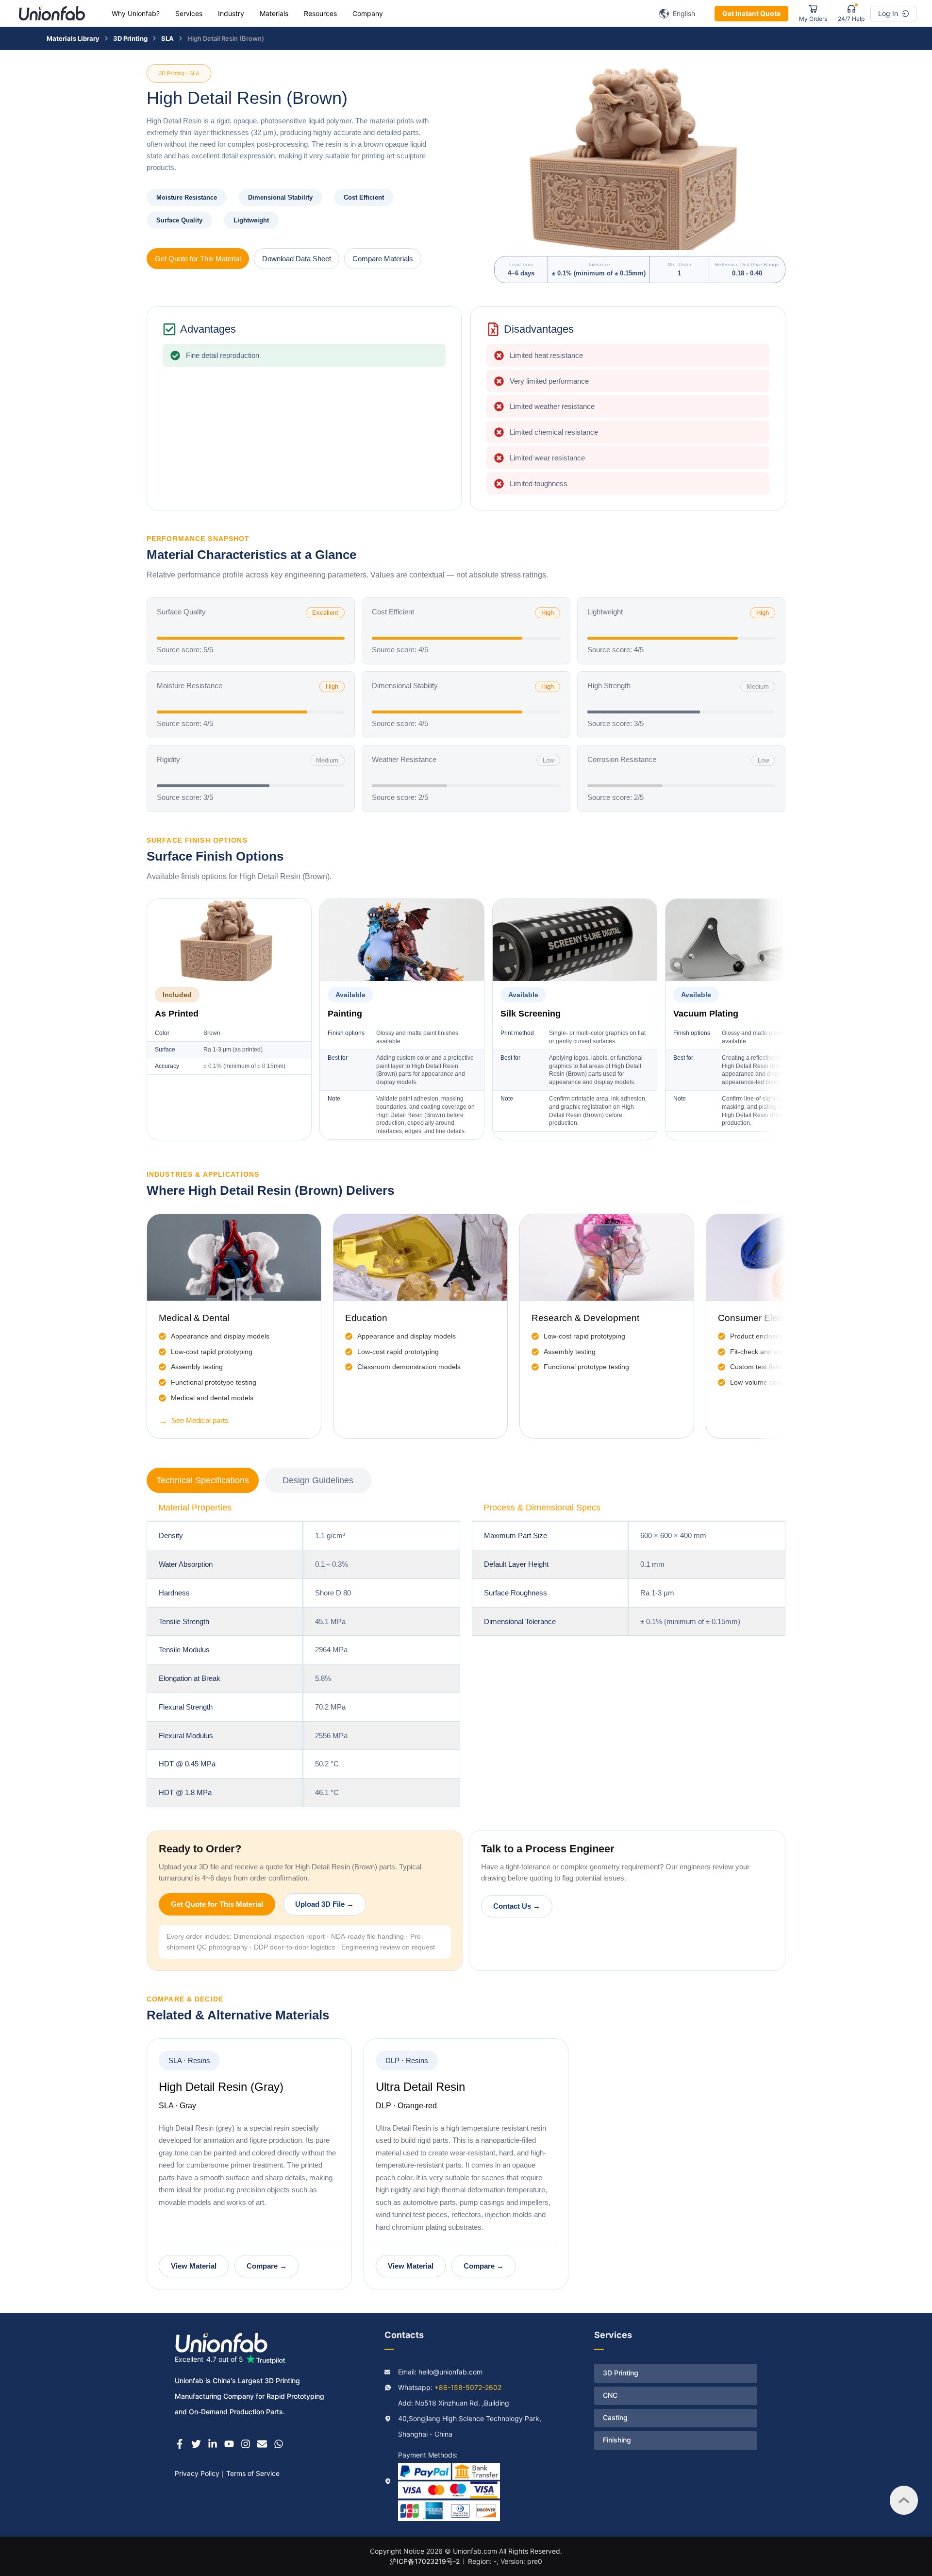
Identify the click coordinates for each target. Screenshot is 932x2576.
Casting (615, 2417)
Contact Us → (517, 1906)
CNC (610, 2395)
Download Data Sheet (297, 259)
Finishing (617, 2440)
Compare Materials (383, 259)
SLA (167, 38)
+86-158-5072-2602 (468, 2387)
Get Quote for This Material (198, 259)
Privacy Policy (197, 2473)
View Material (194, 2266)
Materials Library (73, 38)
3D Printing (130, 38)
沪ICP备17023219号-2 (425, 2561)
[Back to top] (904, 2500)
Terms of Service (253, 2473)
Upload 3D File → (325, 1904)
